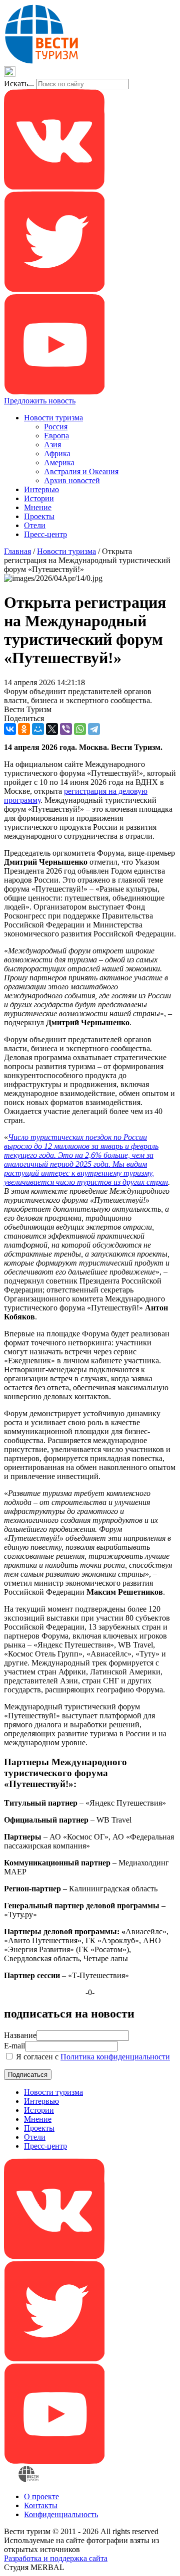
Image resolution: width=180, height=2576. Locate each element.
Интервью (41, 489)
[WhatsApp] (80, 729)
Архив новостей (72, 480)
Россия (56, 427)
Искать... (19, 84)
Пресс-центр (45, 534)
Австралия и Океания (81, 471)
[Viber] (66, 729)
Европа (56, 436)
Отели (35, 525)
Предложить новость (40, 401)
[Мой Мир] (38, 729)
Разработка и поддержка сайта (56, 2558)
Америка (59, 462)
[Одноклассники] (24, 729)
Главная (17, 551)
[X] (52, 729)
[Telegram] (94, 729)
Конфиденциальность (61, 2514)
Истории (39, 498)
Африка (57, 454)
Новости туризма (53, 418)
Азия (52, 445)
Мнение (38, 507)
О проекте (41, 2496)
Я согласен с (92, 2057)
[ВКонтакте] (10, 729)
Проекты (39, 516)
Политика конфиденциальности (115, 2057)
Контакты (41, 2505)
